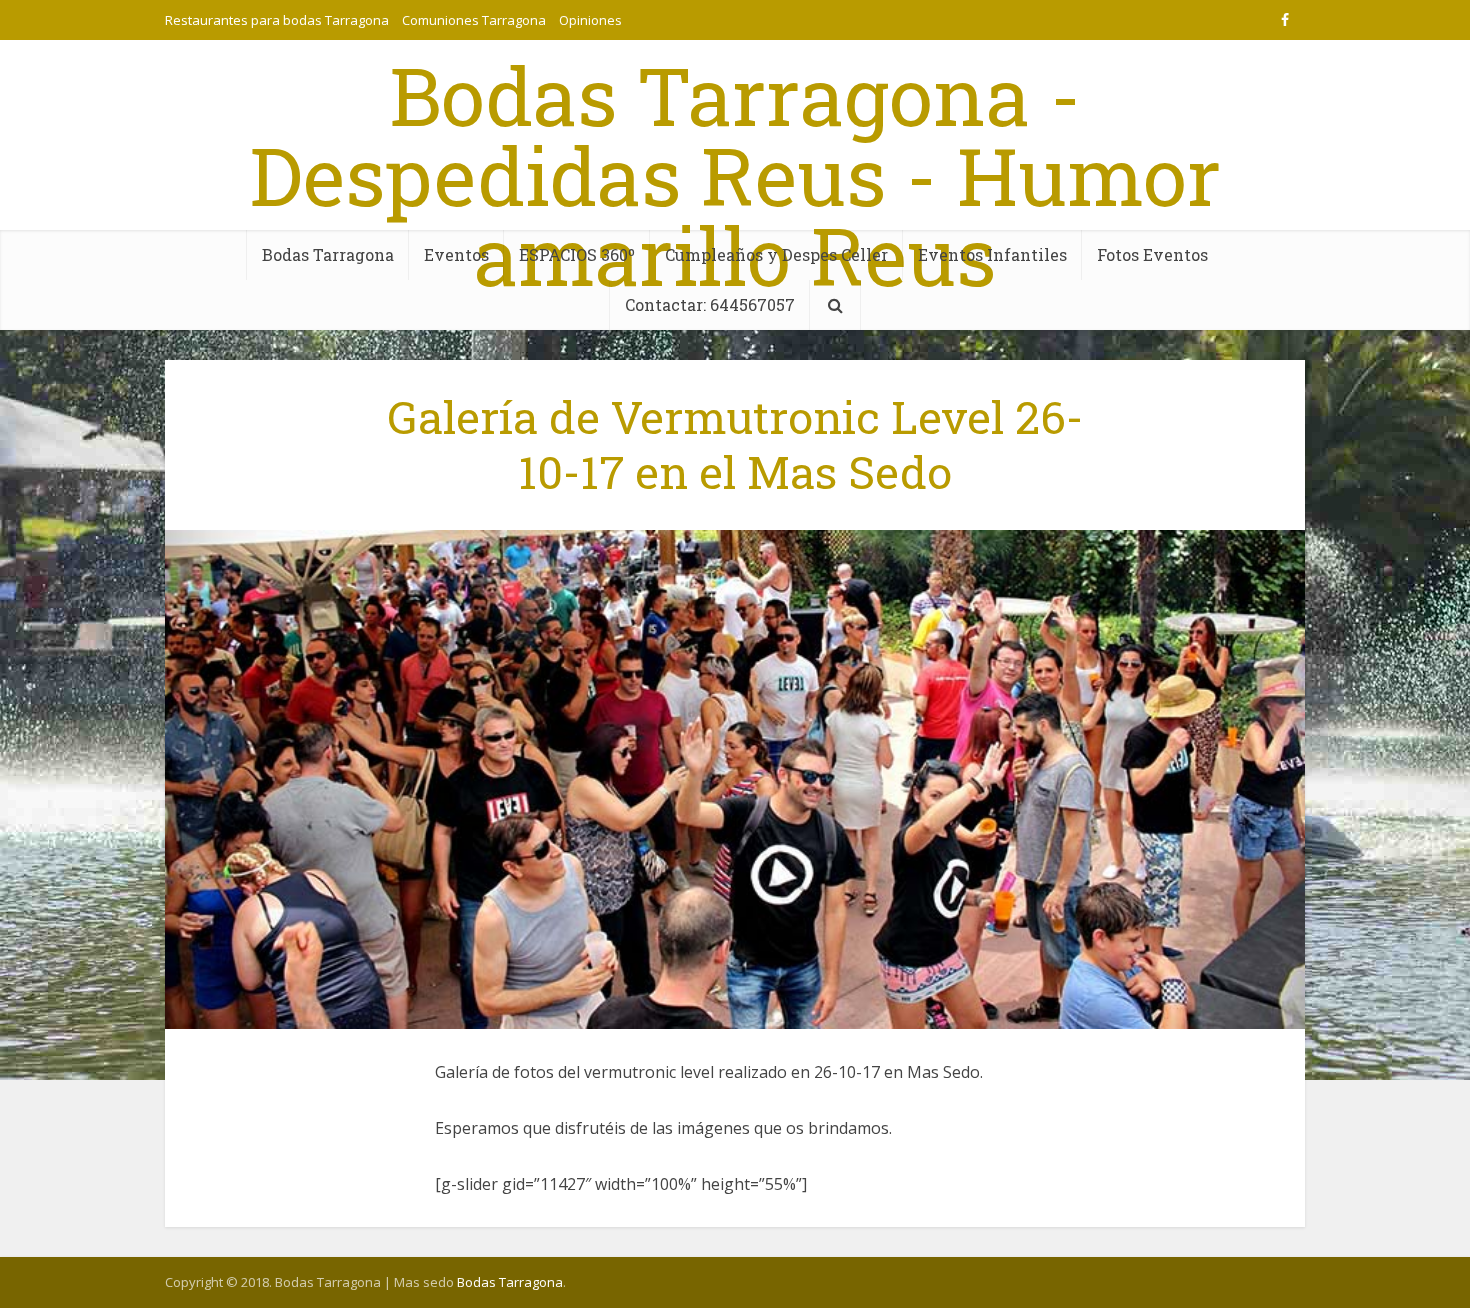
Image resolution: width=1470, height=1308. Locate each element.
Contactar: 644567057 (710, 304)
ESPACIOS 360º (577, 254)
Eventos (456, 254)
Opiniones (590, 20)
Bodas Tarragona (328, 254)
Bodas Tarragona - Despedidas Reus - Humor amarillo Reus (735, 175)
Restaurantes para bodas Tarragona (277, 20)
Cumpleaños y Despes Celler (776, 254)
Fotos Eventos (1152, 254)
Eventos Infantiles (992, 254)
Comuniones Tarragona (474, 20)
